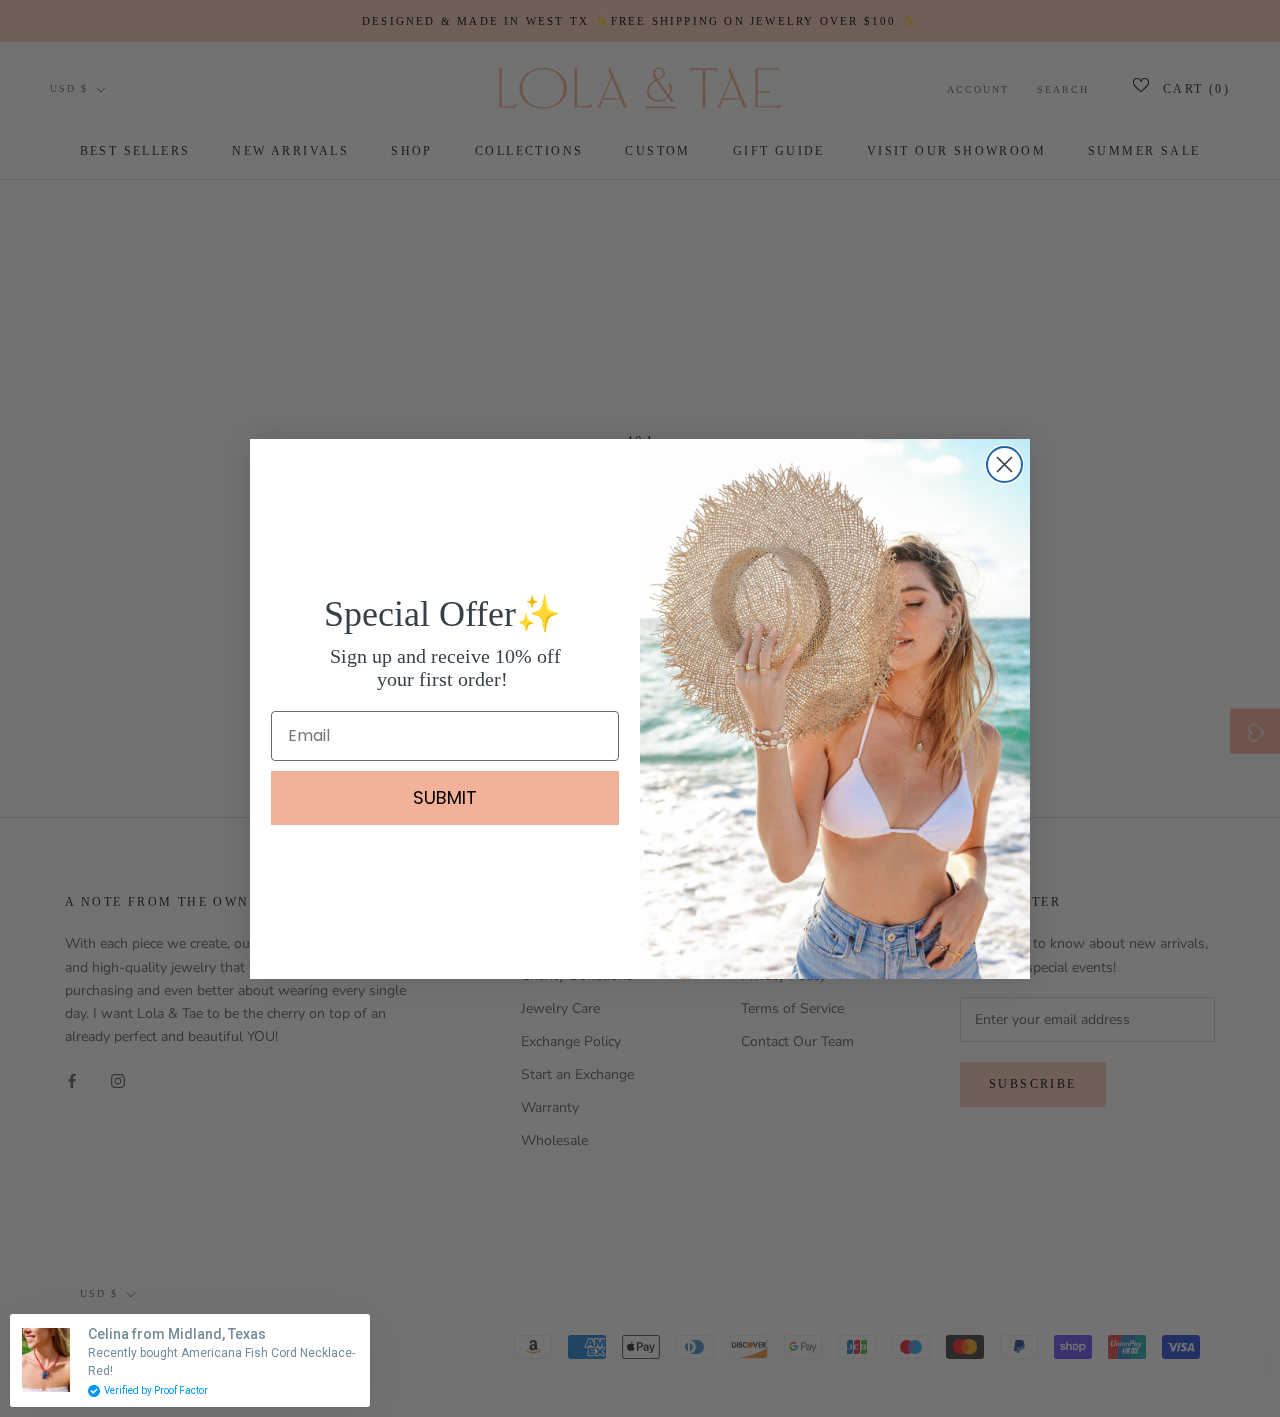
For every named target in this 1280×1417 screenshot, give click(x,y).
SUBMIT (445, 797)
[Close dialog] (1004, 464)
